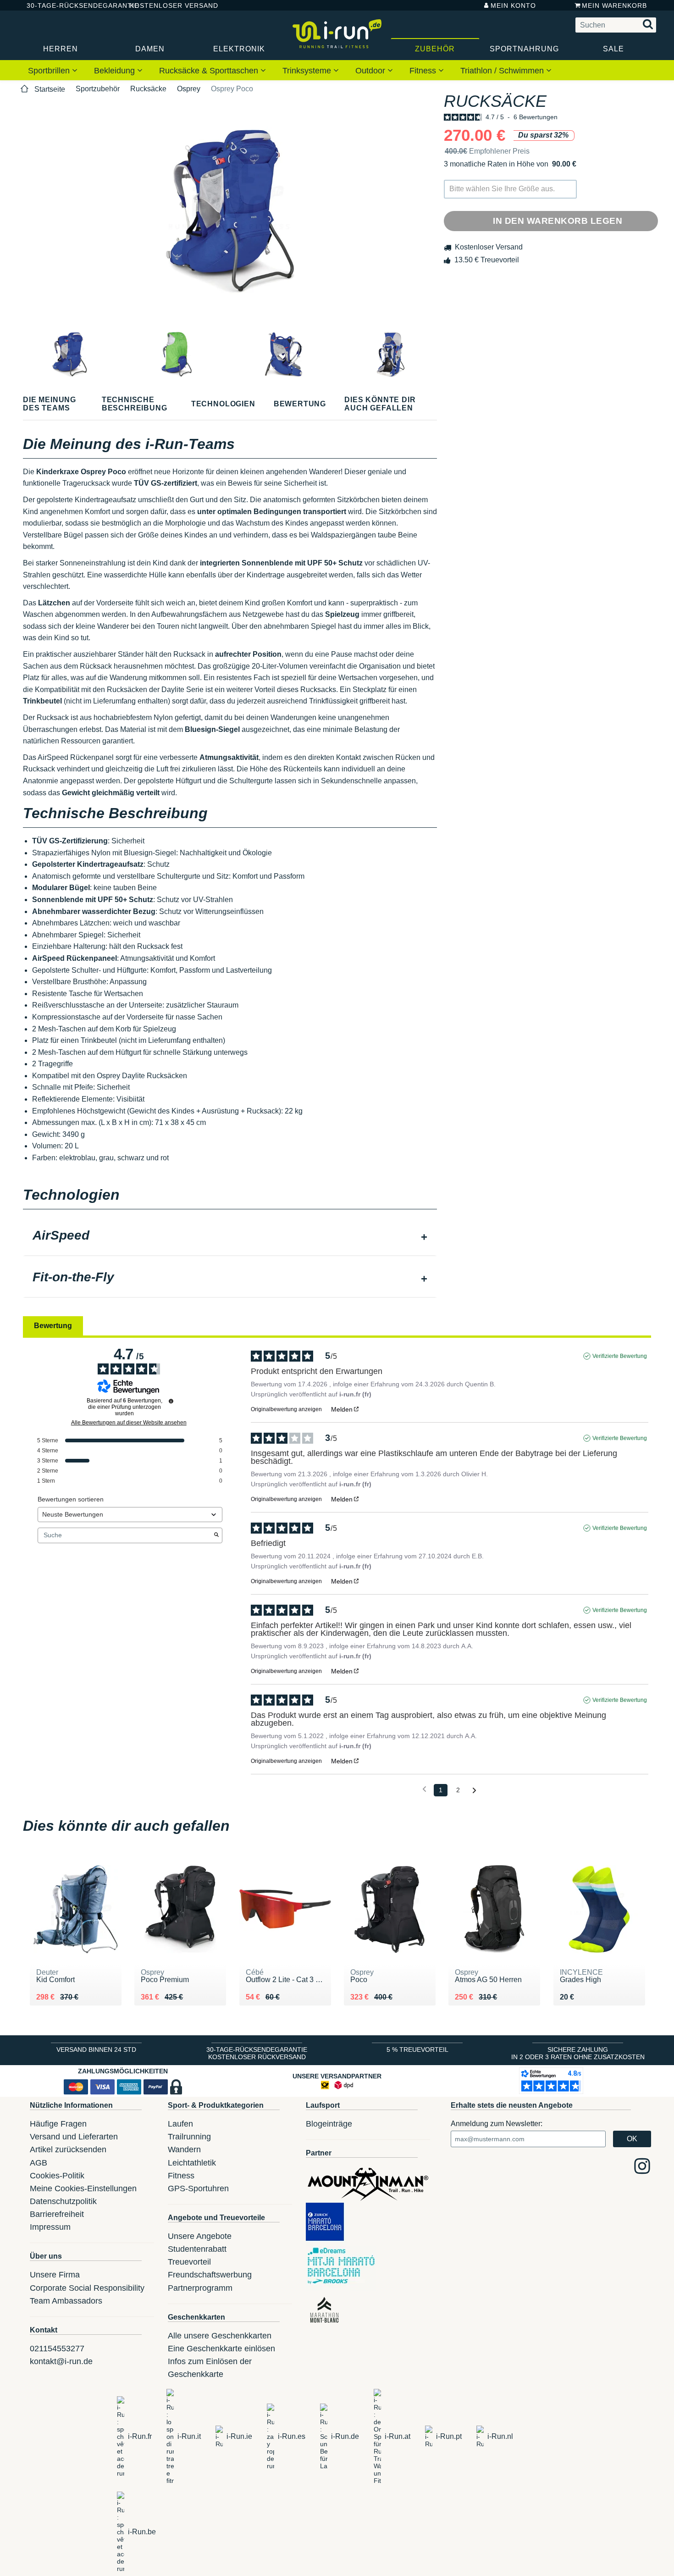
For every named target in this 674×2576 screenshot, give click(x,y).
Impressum (50, 2227)
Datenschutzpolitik (63, 2201)
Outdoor (371, 71)
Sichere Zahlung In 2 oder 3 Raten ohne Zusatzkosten (578, 2053)
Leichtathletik (192, 2163)
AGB (39, 2163)
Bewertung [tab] (53, 1326)
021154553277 (57, 2349)
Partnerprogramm (200, 2288)
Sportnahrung (524, 49)
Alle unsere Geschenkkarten (220, 2336)
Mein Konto (513, 6)
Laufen (180, 2124)
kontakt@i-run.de (61, 2361)
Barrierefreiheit (57, 2214)
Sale (613, 49)
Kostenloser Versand (167, 6)
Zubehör (435, 49)
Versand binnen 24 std (96, 2050)
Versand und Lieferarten (74, 2137)
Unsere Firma (55, 2275)
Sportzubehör (98, 89)
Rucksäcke (148, 89)
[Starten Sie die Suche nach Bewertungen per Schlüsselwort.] (216, 1535)
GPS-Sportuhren (198, 2188)
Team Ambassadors (66, 2301)
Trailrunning (189, 2137)
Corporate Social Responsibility (87, 2288)
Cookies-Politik (57, 2176)
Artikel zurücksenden (68, 2149)
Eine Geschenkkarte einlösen (221, 2349)
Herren (61, 49)
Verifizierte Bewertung (620, 1356)
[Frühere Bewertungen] (424, 1789)
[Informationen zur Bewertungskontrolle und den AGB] (171, 1401)
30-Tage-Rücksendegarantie (71, 6)
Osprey (189, 89)
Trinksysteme (308, 71)
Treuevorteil (189, 2262)
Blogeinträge (329, 2124)
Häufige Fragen (58, 2124)
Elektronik (239, 49)
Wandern (184, 2149)
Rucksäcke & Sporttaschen (210, 71)
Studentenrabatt (197, 2249)
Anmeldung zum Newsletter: (497, 2124)
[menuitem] (53, 70)
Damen (150, 49)
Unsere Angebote (200, 2236)
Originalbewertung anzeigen (286, 1409)
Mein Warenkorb (614, 6)
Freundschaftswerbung (210, 2275)
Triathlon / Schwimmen (503, 71)
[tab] (230, 1236)
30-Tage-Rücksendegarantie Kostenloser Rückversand (257, 2053)
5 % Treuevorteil (417, 2050)
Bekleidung (116, 71)
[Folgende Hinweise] (474, 1791)
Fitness (424, 71)
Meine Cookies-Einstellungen (83, 2188)
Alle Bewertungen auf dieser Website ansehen (129, 1423)
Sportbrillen (50, 71)
